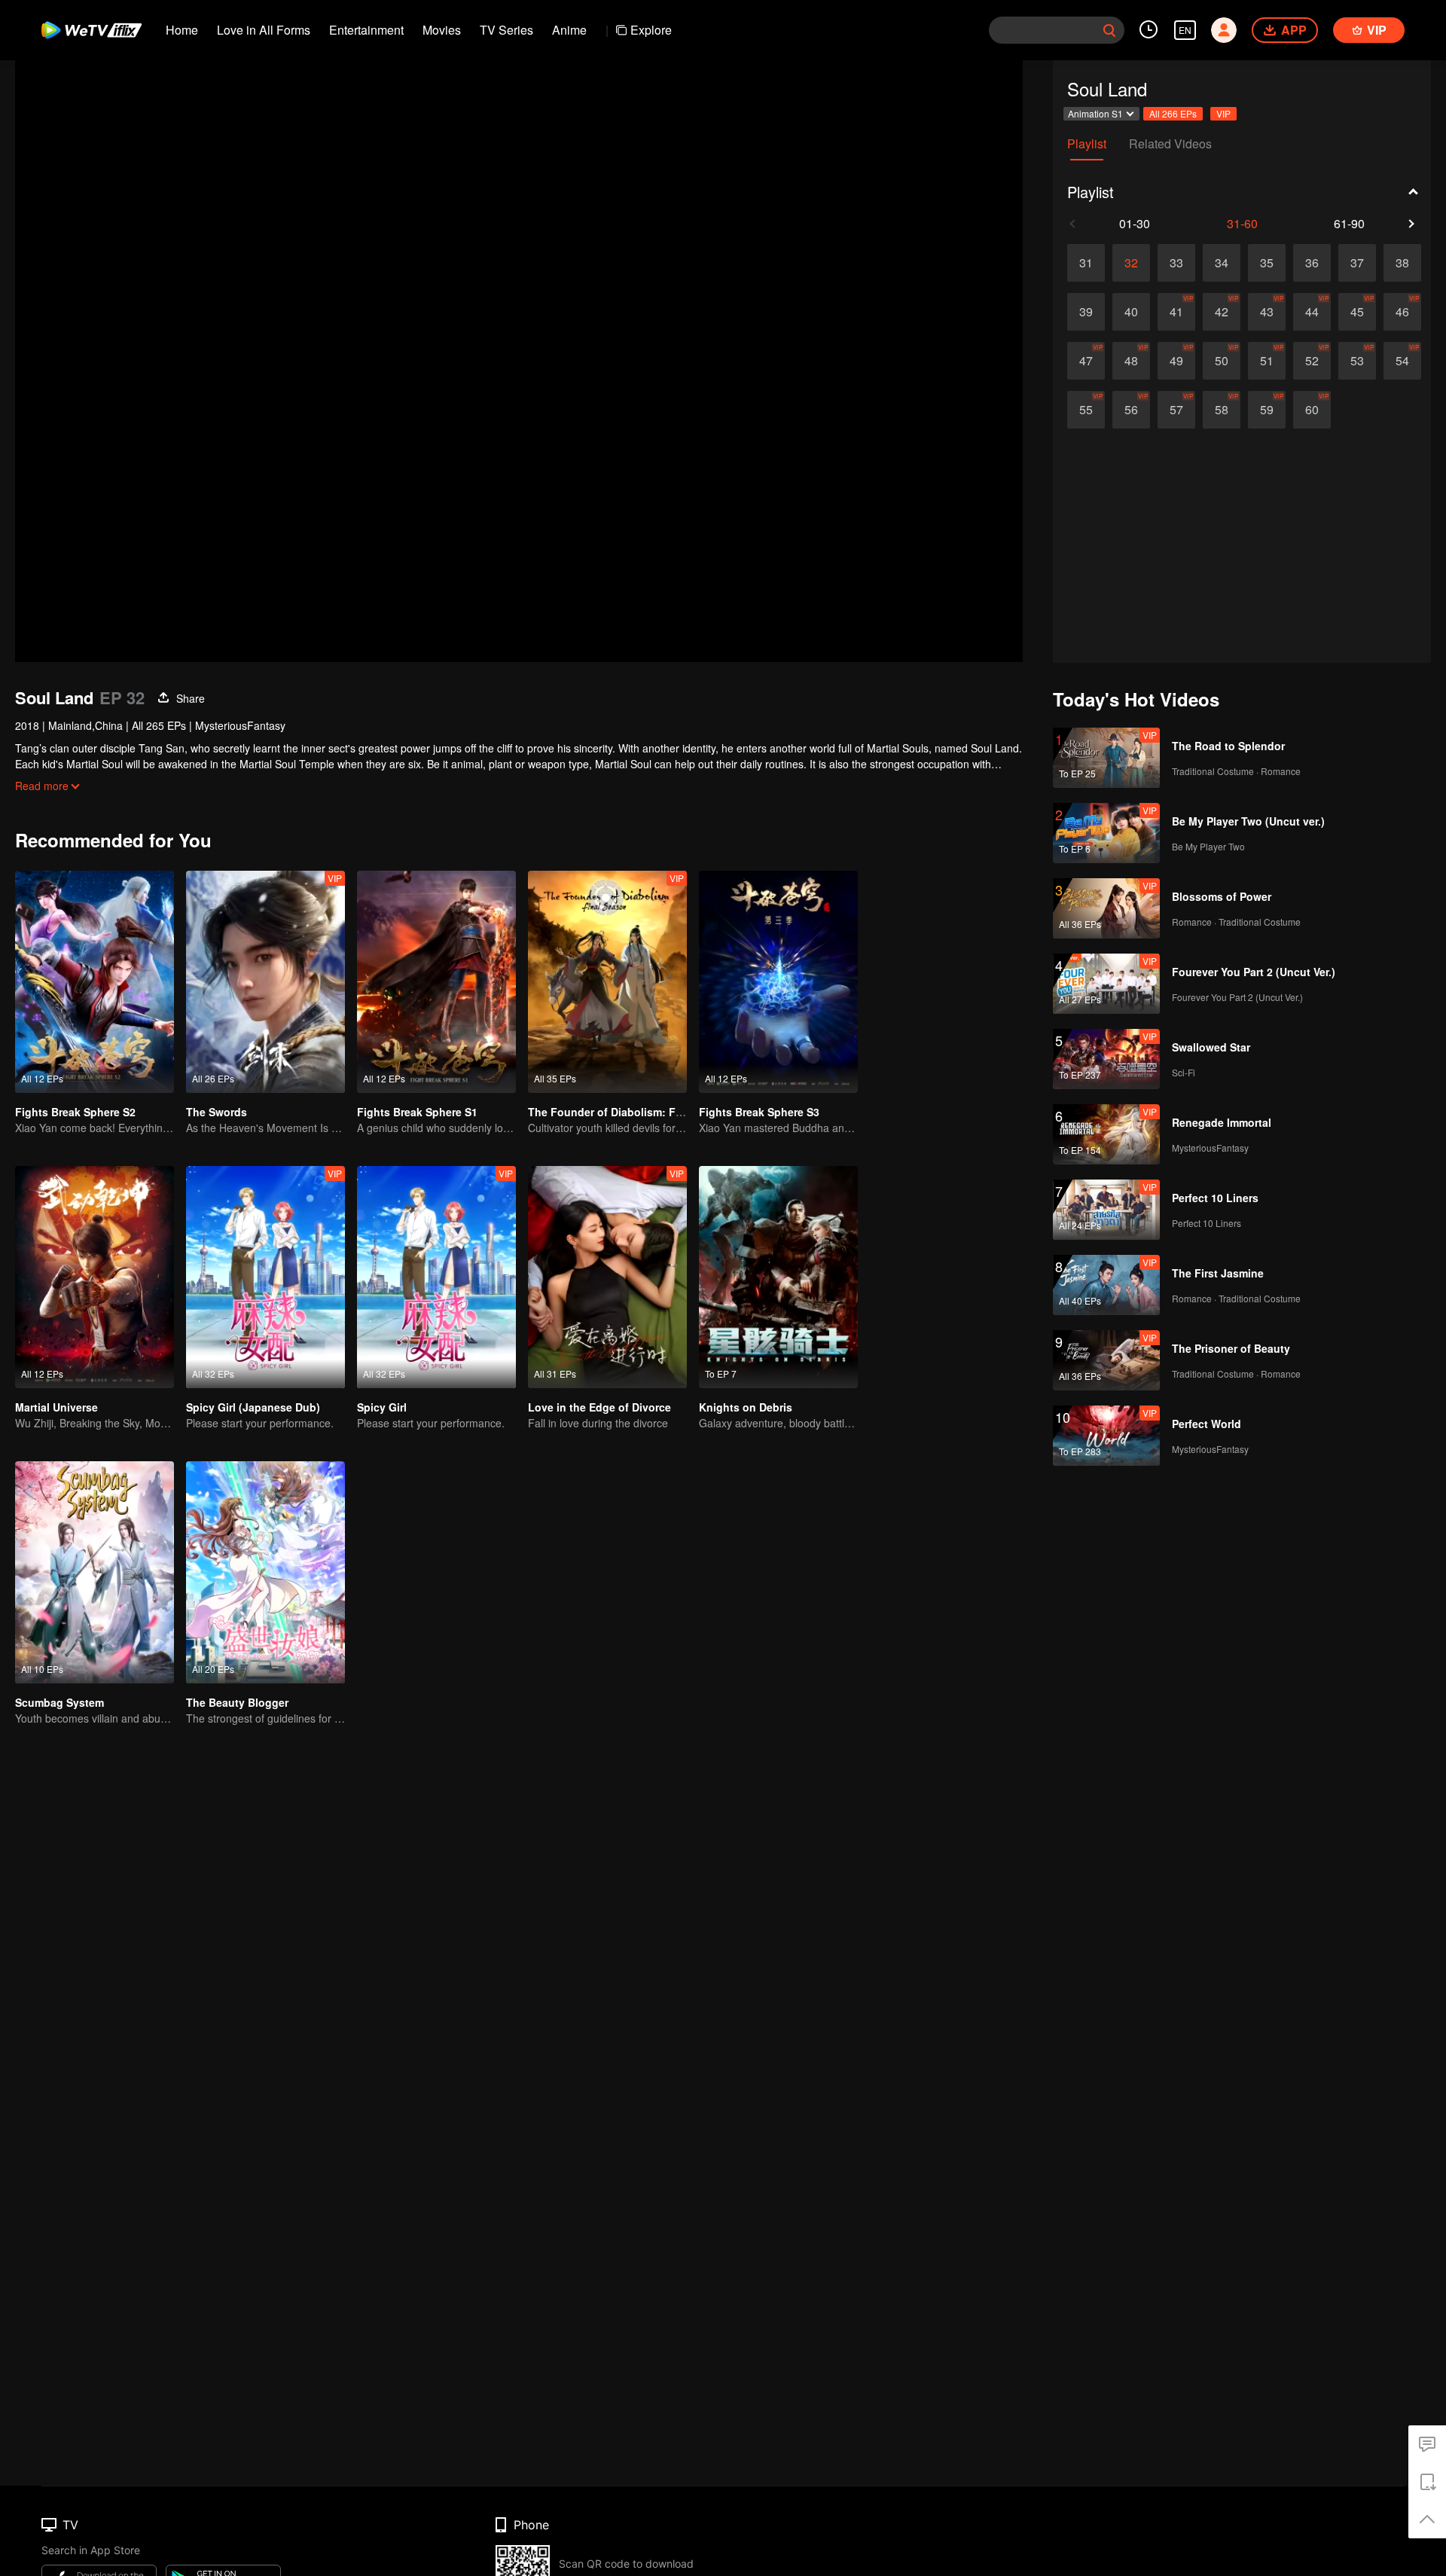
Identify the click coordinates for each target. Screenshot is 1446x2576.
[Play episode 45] (1357, 312)
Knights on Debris (746, 1407)
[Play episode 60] (1312, 410)
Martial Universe (56, 1407)
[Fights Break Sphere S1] (436, 982)
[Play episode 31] (1086, 263)
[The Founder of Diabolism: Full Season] (607, 982)
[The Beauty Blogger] (265, 1572)
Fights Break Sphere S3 (759, 1112)
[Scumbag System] (95, 1572)
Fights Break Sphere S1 (417, 1112)
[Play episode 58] (1222, 410)
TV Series (506, 30)
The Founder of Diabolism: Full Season (629, 1112)
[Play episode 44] (1312, 312)
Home (182, 30)
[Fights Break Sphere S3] (778, 982)
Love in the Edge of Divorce (599, 1407)
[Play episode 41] (1176, 312)
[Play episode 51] (1267, 361)
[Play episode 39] (1086, 312)
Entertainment (366, 30)
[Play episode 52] (1312, 361)
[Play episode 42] (1222, 312)
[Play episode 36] (1312, 263)
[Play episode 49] (1176, 361)
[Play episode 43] (1267, 312)
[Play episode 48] (1131, 361)
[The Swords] (265, 982)
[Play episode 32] (1131, 263)
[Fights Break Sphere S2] (95, 982)
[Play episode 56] (1131, 410)
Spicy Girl (382, 1407)
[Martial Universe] (95, 1277)
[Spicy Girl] (436, 1277)
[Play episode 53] (1357, 361)
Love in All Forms (264, 30)
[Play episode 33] (1176, 263)
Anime (569, 30)
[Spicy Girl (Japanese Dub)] (265, 1277)
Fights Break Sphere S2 (75, 1112)
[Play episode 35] (1267, 263)
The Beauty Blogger (237, 1702)
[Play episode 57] (1176, 410)
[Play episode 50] (1222, 361)
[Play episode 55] (1086, 410)
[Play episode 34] (1222, 263)
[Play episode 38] (1402, 263)
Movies (442, 30)
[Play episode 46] (1402, 312)
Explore (651, 30)
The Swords (217, 1112)
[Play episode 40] (1131, 312)
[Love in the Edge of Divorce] (607, 1277)
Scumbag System (59, 1702)
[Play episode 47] (1086, 361)
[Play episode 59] (1267, 410)
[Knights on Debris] (778, 1277)
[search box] (1109, 30)
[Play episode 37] (1357, 263)
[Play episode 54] (1402, 361)
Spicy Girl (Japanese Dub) (253, 1407)
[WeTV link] (92, 30)
